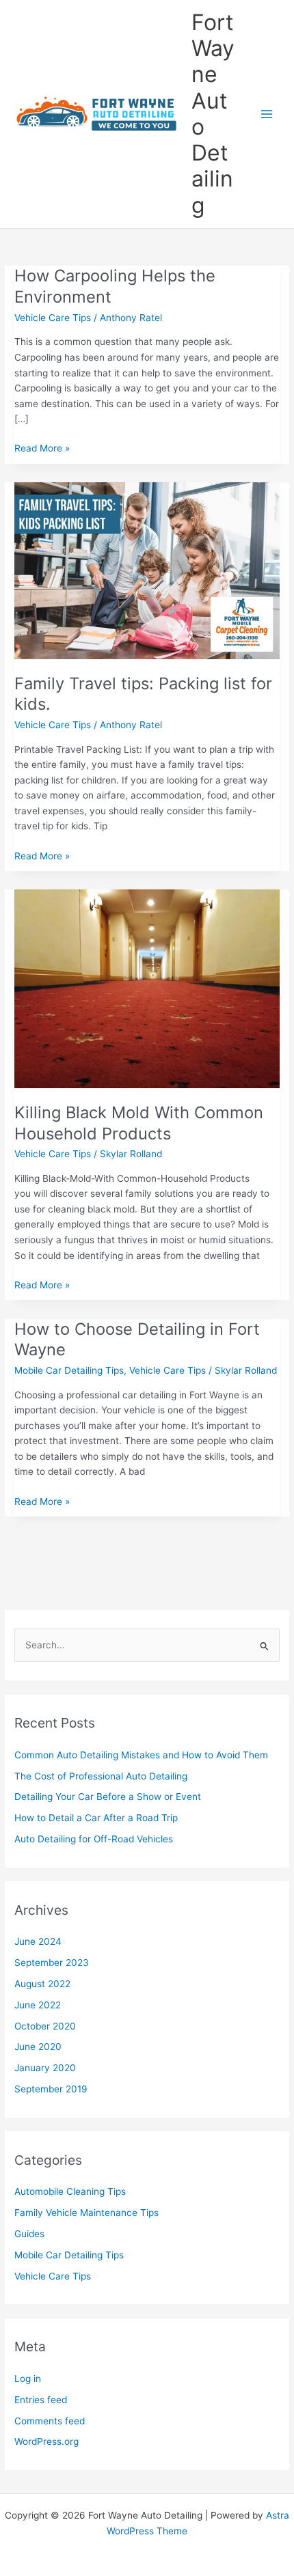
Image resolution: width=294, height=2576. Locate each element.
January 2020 (45, 2068)
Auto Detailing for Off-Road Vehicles (94, 1839)
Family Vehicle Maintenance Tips (86, 2213)
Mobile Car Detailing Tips (69, 1370)
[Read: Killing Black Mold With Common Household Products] (147, 988)
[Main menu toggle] (267, 114)
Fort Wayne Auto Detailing (213, 114)
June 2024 (38, 1941)
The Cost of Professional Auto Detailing (101, 1776)
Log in (28, 2379)
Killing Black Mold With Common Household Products (139, 1123)
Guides (29, 2234)
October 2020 (45, 2026)
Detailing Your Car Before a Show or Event (108, 1797)
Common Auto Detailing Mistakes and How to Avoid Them (141, 1755)
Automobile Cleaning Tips (70, 2191)
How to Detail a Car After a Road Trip (96, 1818)
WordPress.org (46, 2441)
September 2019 (51, 2089)
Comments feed (50, 2421)
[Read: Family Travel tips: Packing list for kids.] (147, 570)
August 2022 (42, 1984)
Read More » (42, 449)
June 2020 (38, 2047)
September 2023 (52, 1963)
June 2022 (38, 2005)
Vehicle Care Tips (53, 318)
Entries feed (41, 2400)
